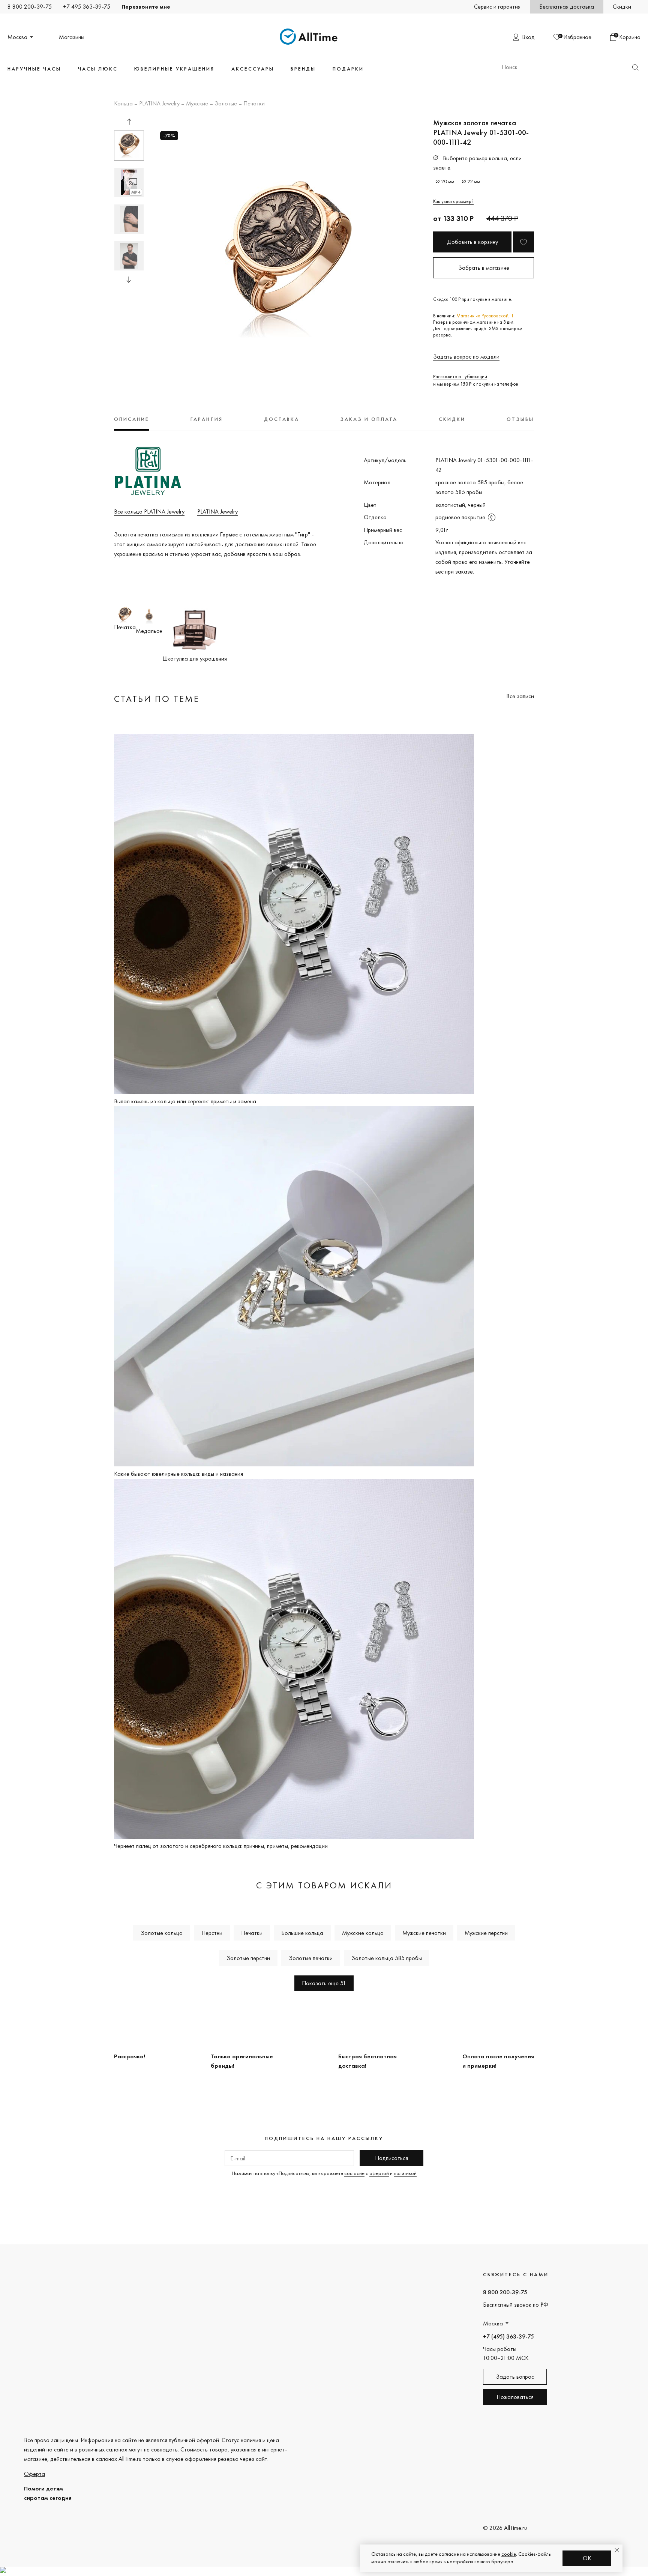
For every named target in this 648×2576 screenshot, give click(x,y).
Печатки (254, 104)
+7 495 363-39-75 (87, 7)
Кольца (123, 104)
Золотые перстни (248, 1958)
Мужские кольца (363, 1933)
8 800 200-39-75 (30, 7)
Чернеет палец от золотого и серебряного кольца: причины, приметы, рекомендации (221, 1846)
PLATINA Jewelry (159, 104)
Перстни (212, 1933)
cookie (509, 2554)
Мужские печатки (424, 1933)
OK (587, 2558)
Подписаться (391, 2158)
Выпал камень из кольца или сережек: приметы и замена (185, 1101)
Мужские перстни (486, 1933)
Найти (635, 67)
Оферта (34, 2474)
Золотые (226, 104)
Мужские (197, 104)
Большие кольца (302, 1933)
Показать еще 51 (324, 1983)
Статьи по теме (157, 699)
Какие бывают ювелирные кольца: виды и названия (178, 1474)
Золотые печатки (311, 1958)
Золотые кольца (162, 1933)
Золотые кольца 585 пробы (387, 1958)
